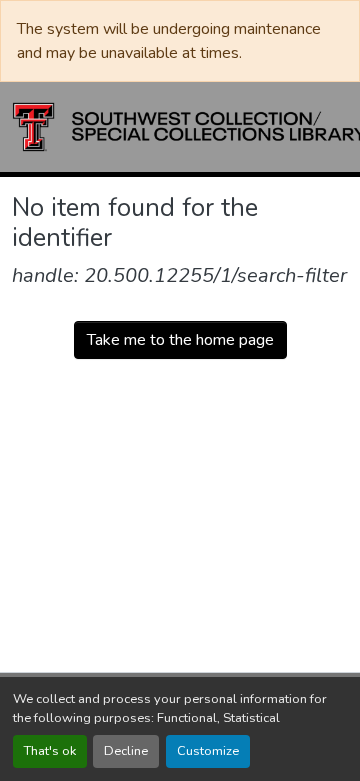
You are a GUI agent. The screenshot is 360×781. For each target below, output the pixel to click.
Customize (208, 751)
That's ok (50, 751)
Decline (126, 751)
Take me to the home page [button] (180, 340)
